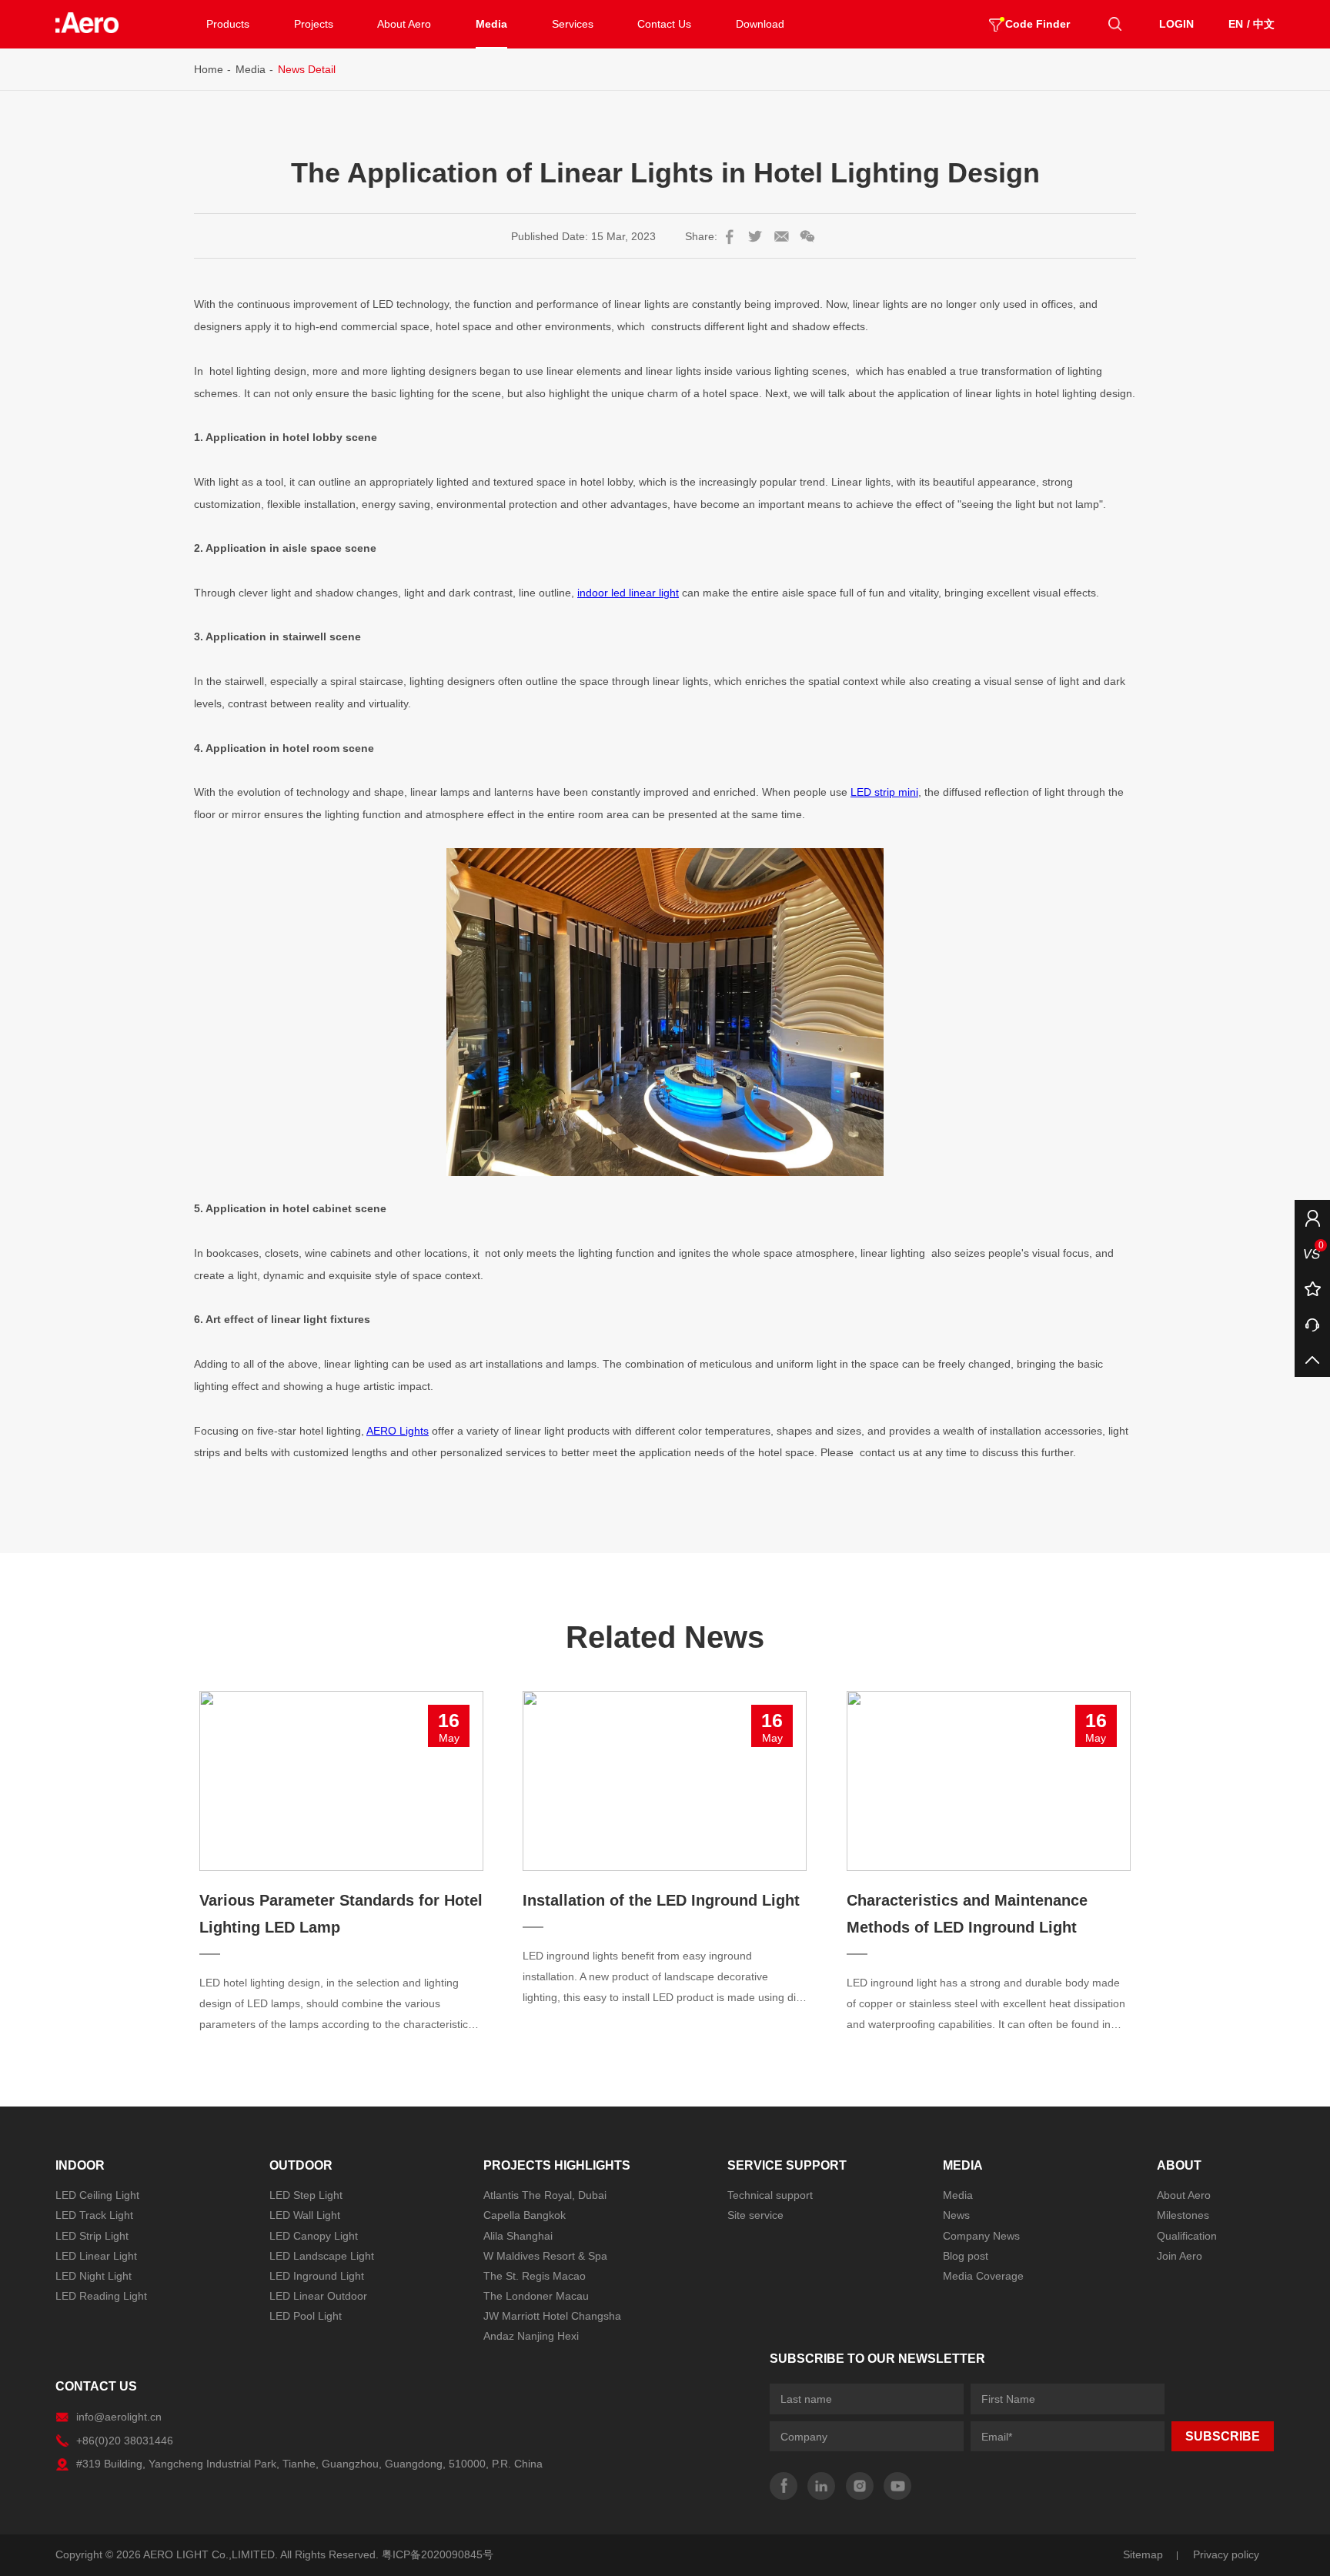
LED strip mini (884, 792)
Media (491, 24)
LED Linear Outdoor (318, 2296)
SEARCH (1114, 24)
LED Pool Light (306, 2316)
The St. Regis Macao (535, 2276)
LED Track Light (94, 2215)
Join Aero (1180, 2256)
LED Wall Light (305, 2215)
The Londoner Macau (536, 2296)
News (956, 2215)
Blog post (966, 2256)
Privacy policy (1226, 2554)
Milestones (1183, 2215)
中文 (1264, 24)
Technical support (770, 2195)
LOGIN (1176, 24)
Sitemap (1143, 2554)
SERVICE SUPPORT (787, 2165)
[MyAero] (1312, 1218)
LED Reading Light (101, 2296)
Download (760, 24)
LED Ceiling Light (97, 2195)
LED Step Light (306, 2195)
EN (1236, 24)
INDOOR (80, 2165)
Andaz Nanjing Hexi (531, 2336)
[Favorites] (1312, 1288)
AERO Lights (398, 1431)
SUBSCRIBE (1223, 2436)
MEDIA (963, 2165)
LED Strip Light (92, 2236)
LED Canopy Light (314, 2236)
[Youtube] (897, 2486)
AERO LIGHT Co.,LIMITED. (211, 2554)
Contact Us (664, 24)
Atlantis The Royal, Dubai (545, 2195)
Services (573, 24)
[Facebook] (784, 2486)
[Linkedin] (821, 2486)
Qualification (1187, 2236)
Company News (981, 2236)
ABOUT (1179, 2165)
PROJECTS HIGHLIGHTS (557, 2165)
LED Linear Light (96, 2256)
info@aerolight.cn (119, 2417)
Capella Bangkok (525, 2215)
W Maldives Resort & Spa (545, 2256)
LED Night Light (94, 2276)
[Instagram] (860, 2486)
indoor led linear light (628, 593)
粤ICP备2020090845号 (438, 2554)
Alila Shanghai (518, 2236)
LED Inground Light (317, 2276)
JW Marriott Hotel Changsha (552, 2316)
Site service (755, 2215)
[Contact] (1312, 1324)
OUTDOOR (301, 2165)
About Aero (404, 24)
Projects (314, 24)
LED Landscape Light (322, 2256)
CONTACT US (96, 2386)
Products (228, 24)
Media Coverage (983, 2276)
